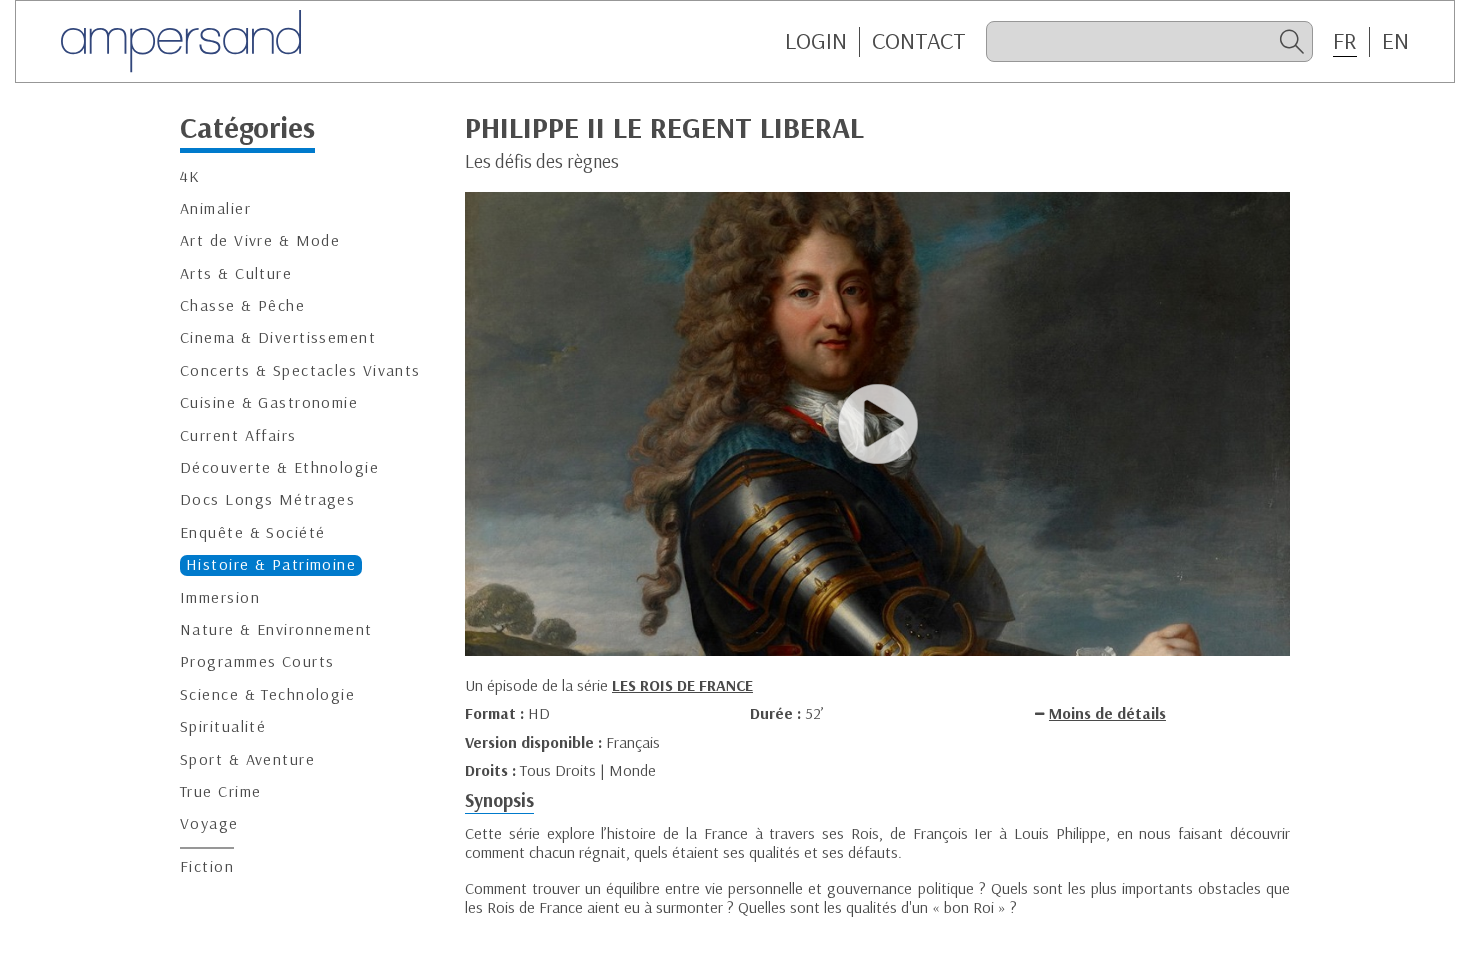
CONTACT (919, 41)
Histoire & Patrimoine (271, 564)
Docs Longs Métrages (267, 499)
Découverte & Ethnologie (279, 467)
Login (816, 41)
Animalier (215, 208)
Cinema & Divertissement (278, 337)
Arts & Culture (236, 273)
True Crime (220, 791)
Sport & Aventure (247, 759)
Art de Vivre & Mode (260, 240)
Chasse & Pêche (242, 305)
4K (190, 176)
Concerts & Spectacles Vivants (300, 370)
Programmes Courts (257, 661)
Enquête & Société (252, 532)
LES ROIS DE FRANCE (682, 685)
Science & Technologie (267, 694)
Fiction (207, 866)
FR (1345, 41)
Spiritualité (223, 726)
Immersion (220, 597)
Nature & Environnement (276, 629)
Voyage (209, 823)
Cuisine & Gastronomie (269, 402)
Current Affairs (238, 435)
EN (1395, 41)
